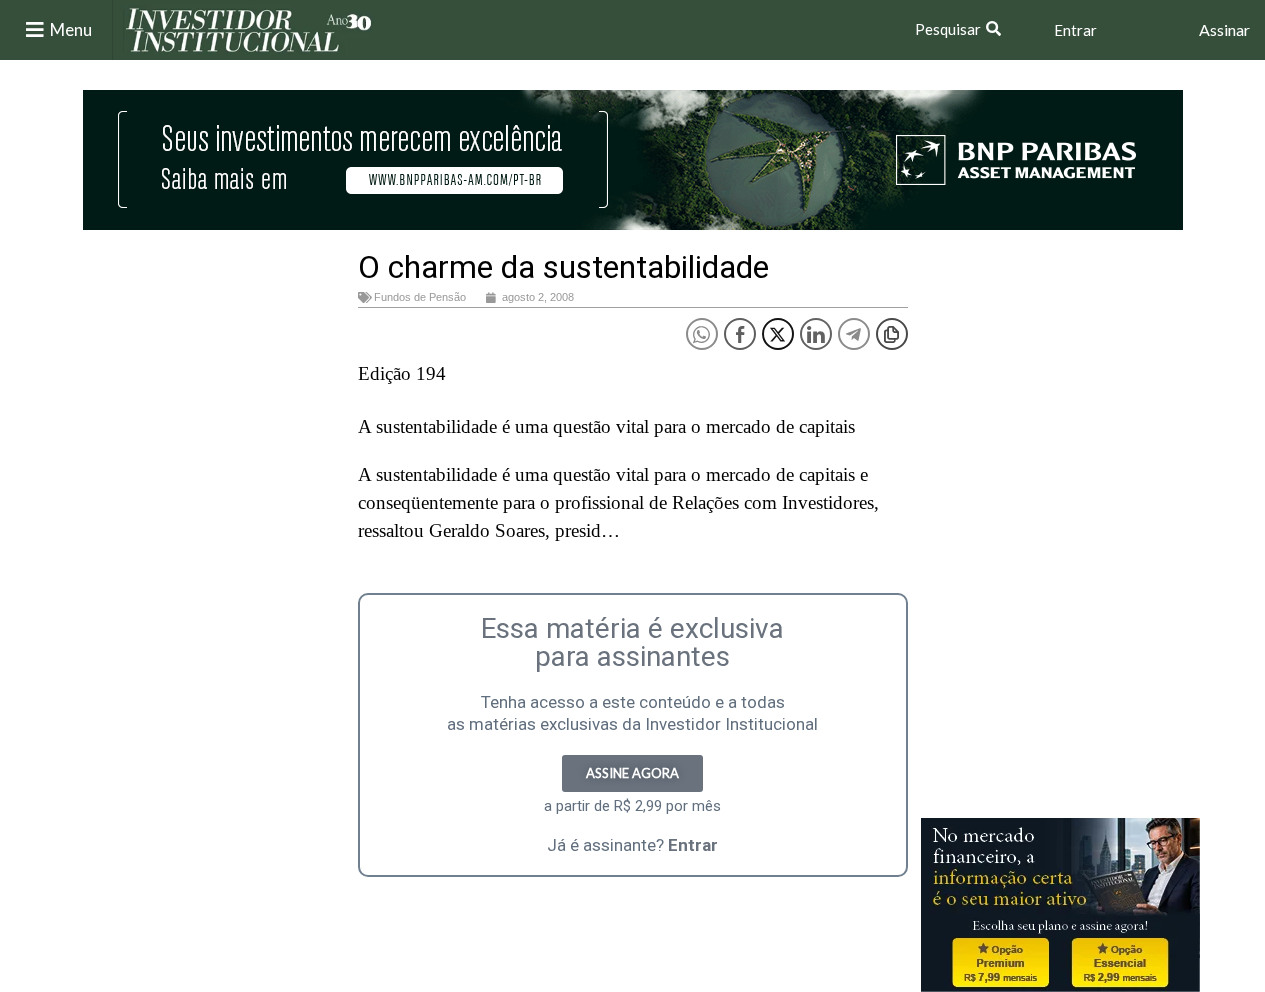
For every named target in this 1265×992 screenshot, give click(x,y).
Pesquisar (948, 29)
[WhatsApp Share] (702, 334)
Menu (71, 29)
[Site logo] (249, 28)
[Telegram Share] (854, 334)
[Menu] (35, 30)
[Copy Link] (892, 334)
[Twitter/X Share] (778, 334)
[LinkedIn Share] (816, 334)
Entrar (1075, 30)
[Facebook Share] (740, 334)
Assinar (1224, 29)
